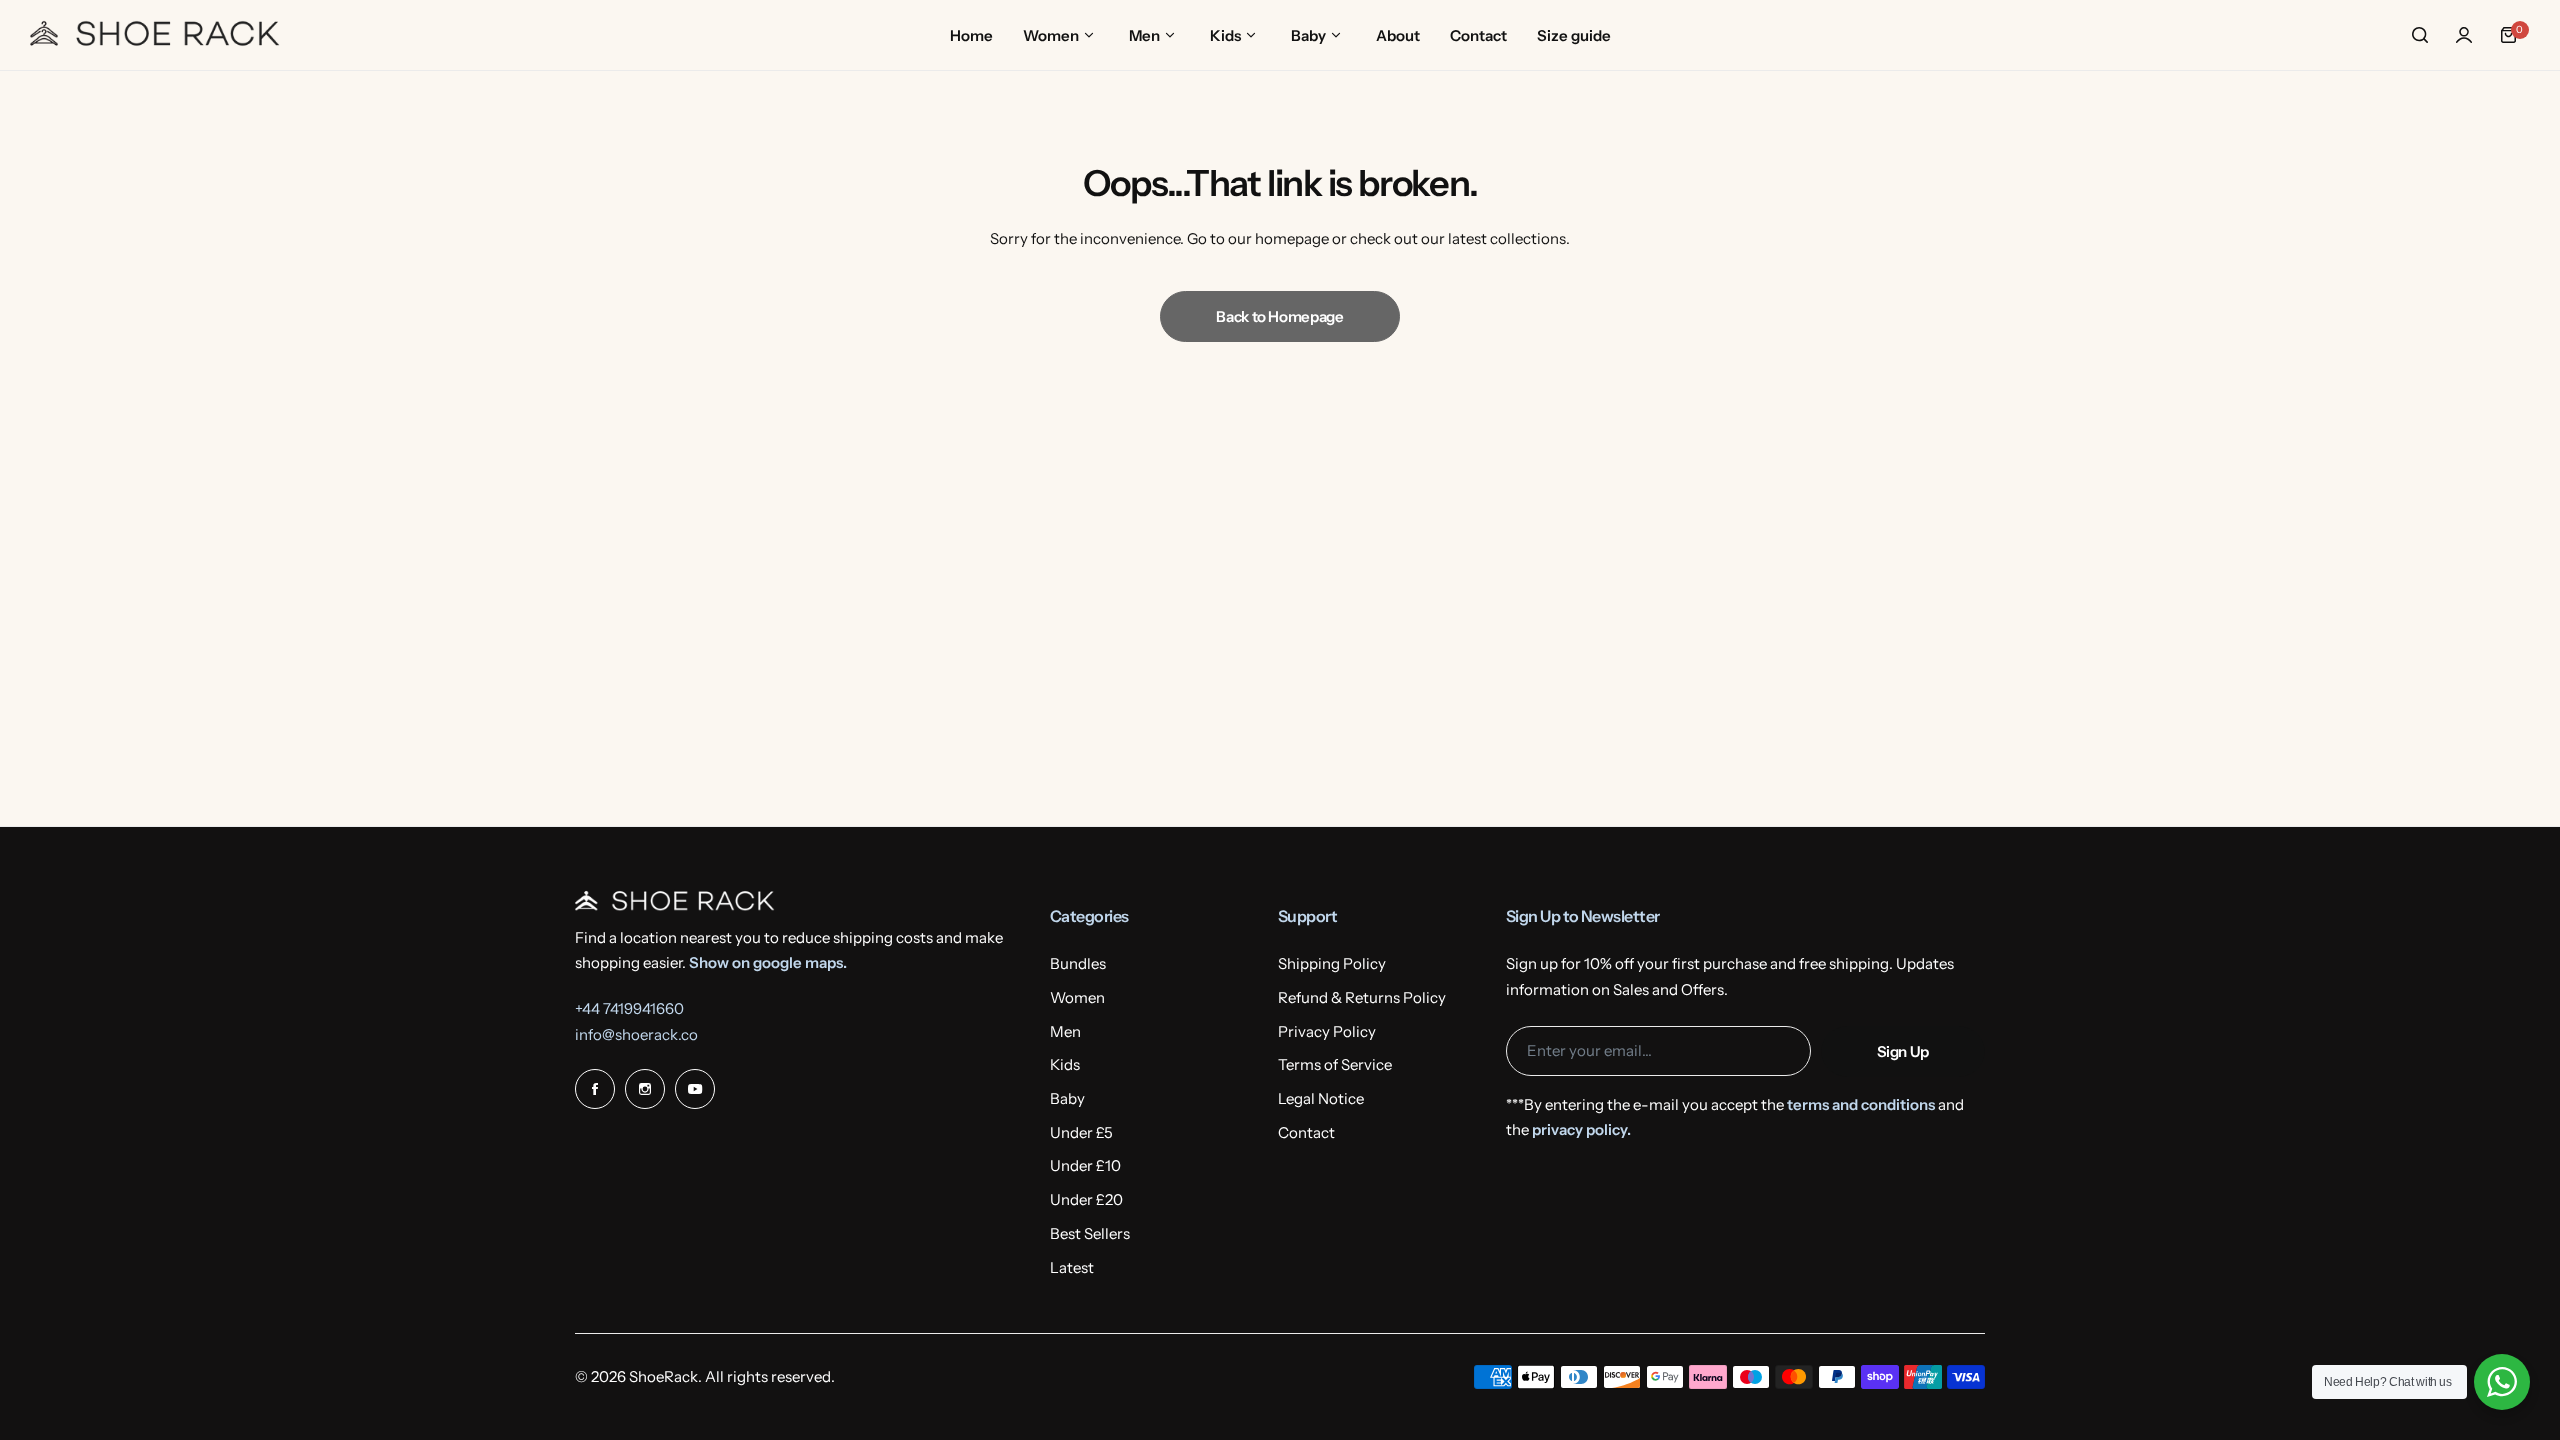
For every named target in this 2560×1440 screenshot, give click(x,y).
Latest (1072, 1267)
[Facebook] (595, 1089)
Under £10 (1085, 1165)
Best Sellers (1090, 1233)
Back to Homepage (1279, 316)
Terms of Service (1335, 1064)
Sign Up (1903, 1051)
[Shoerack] (155, 35)
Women (1077, 997)
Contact (1306, 1132)
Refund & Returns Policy (1362, 997)
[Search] (2420, 35)
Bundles (1078, 963)
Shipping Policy (1332, 963)
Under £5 (1081, 1132)
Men (1065, 1031)
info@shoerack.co (636, 1034)
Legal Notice (1321, 1098)
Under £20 (1086, 1199)
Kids (1065, 1064)
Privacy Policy (1327, 1031)
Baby (1067, 1098)
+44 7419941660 (629, 1008)
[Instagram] (645, 1089)
